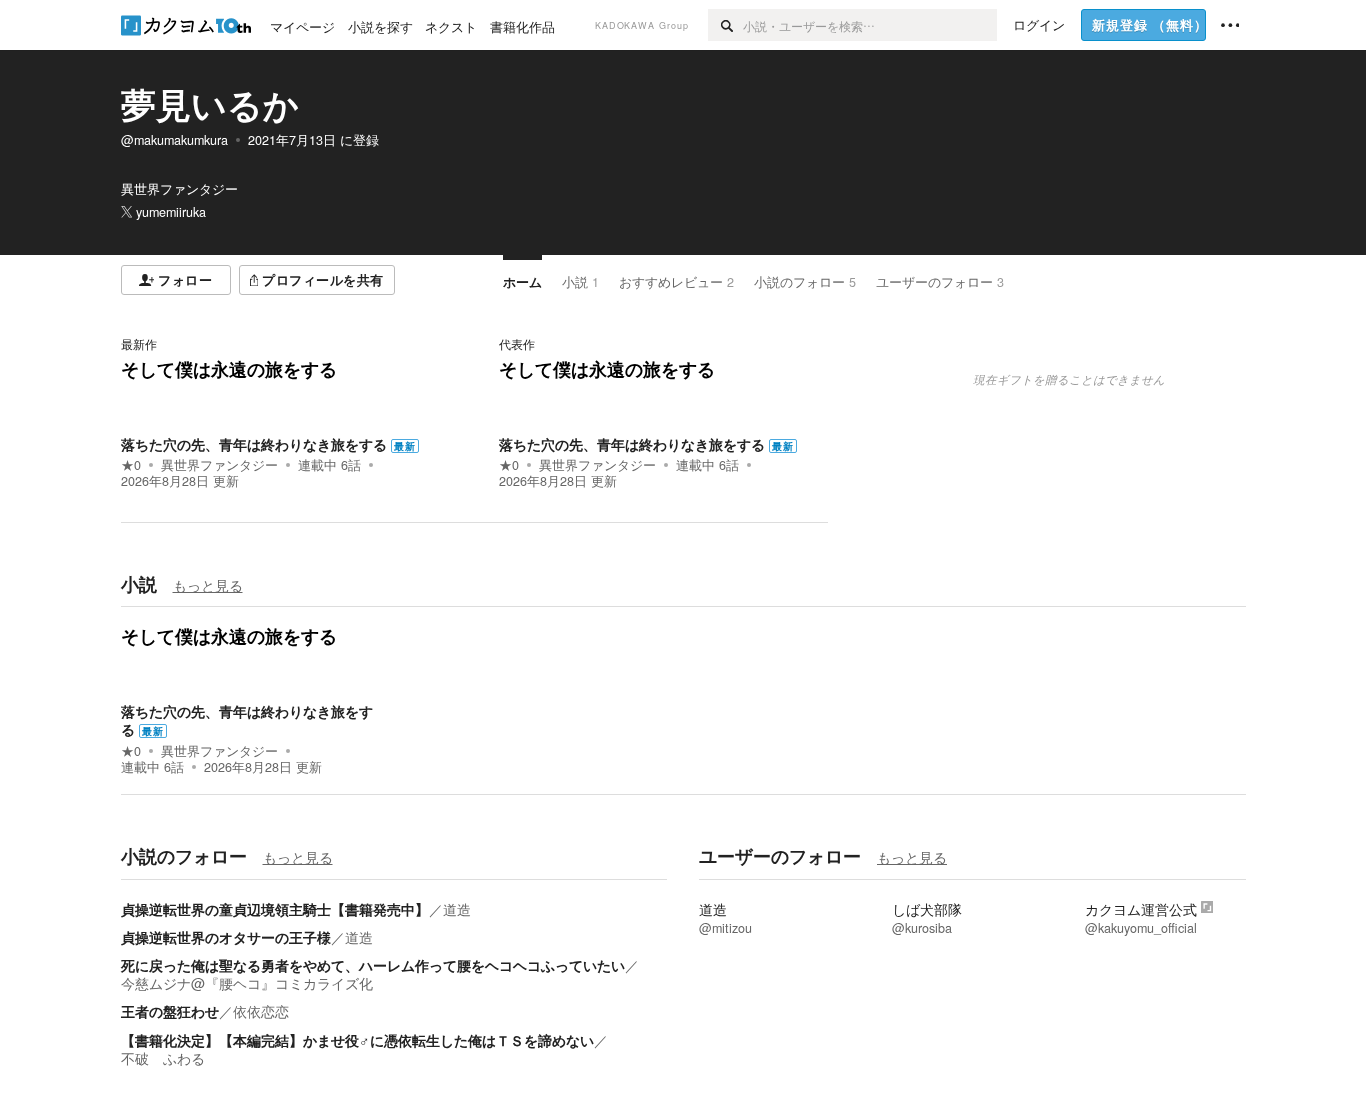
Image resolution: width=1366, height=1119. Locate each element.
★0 (131, 465)
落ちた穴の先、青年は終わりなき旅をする (254, 444)
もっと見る (208, 585)
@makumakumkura (174, 140)
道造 (457, 909)
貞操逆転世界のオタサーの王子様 (226, 937)
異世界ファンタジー (219, 465)
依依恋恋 (261, 1011)
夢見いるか (210, 104)
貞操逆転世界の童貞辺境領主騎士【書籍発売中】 (275, 909)
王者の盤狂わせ (170, 1011)
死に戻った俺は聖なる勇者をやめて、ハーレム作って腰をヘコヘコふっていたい (373, 965)
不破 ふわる (163, 1058)
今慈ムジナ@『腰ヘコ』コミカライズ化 (247, 983)
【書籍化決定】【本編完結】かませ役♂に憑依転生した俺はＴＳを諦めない (357, 1040)
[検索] (725, 25)
